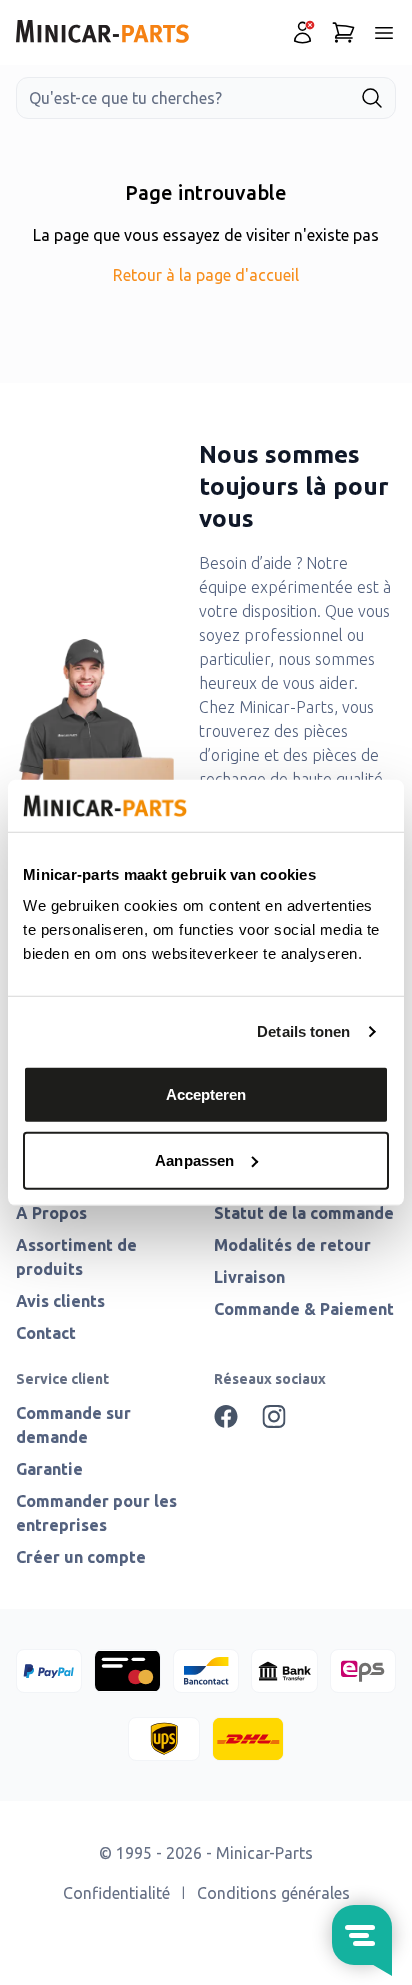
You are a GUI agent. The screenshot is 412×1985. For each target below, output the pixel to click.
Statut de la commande (304, 1213)
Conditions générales (273, 1893)
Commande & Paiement (304, 1309)
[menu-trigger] (384, 33)
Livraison (249, 1277)
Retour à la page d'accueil (206, 275)
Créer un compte (81, 1557)
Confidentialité (116, 1893)
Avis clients (60, 1301)
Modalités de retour (292, 1245)
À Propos (51, 1213)
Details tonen (303, 1031)
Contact (46, 1333)
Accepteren (206, 1094)
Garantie (49, 1469)
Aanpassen (194, 1160)
